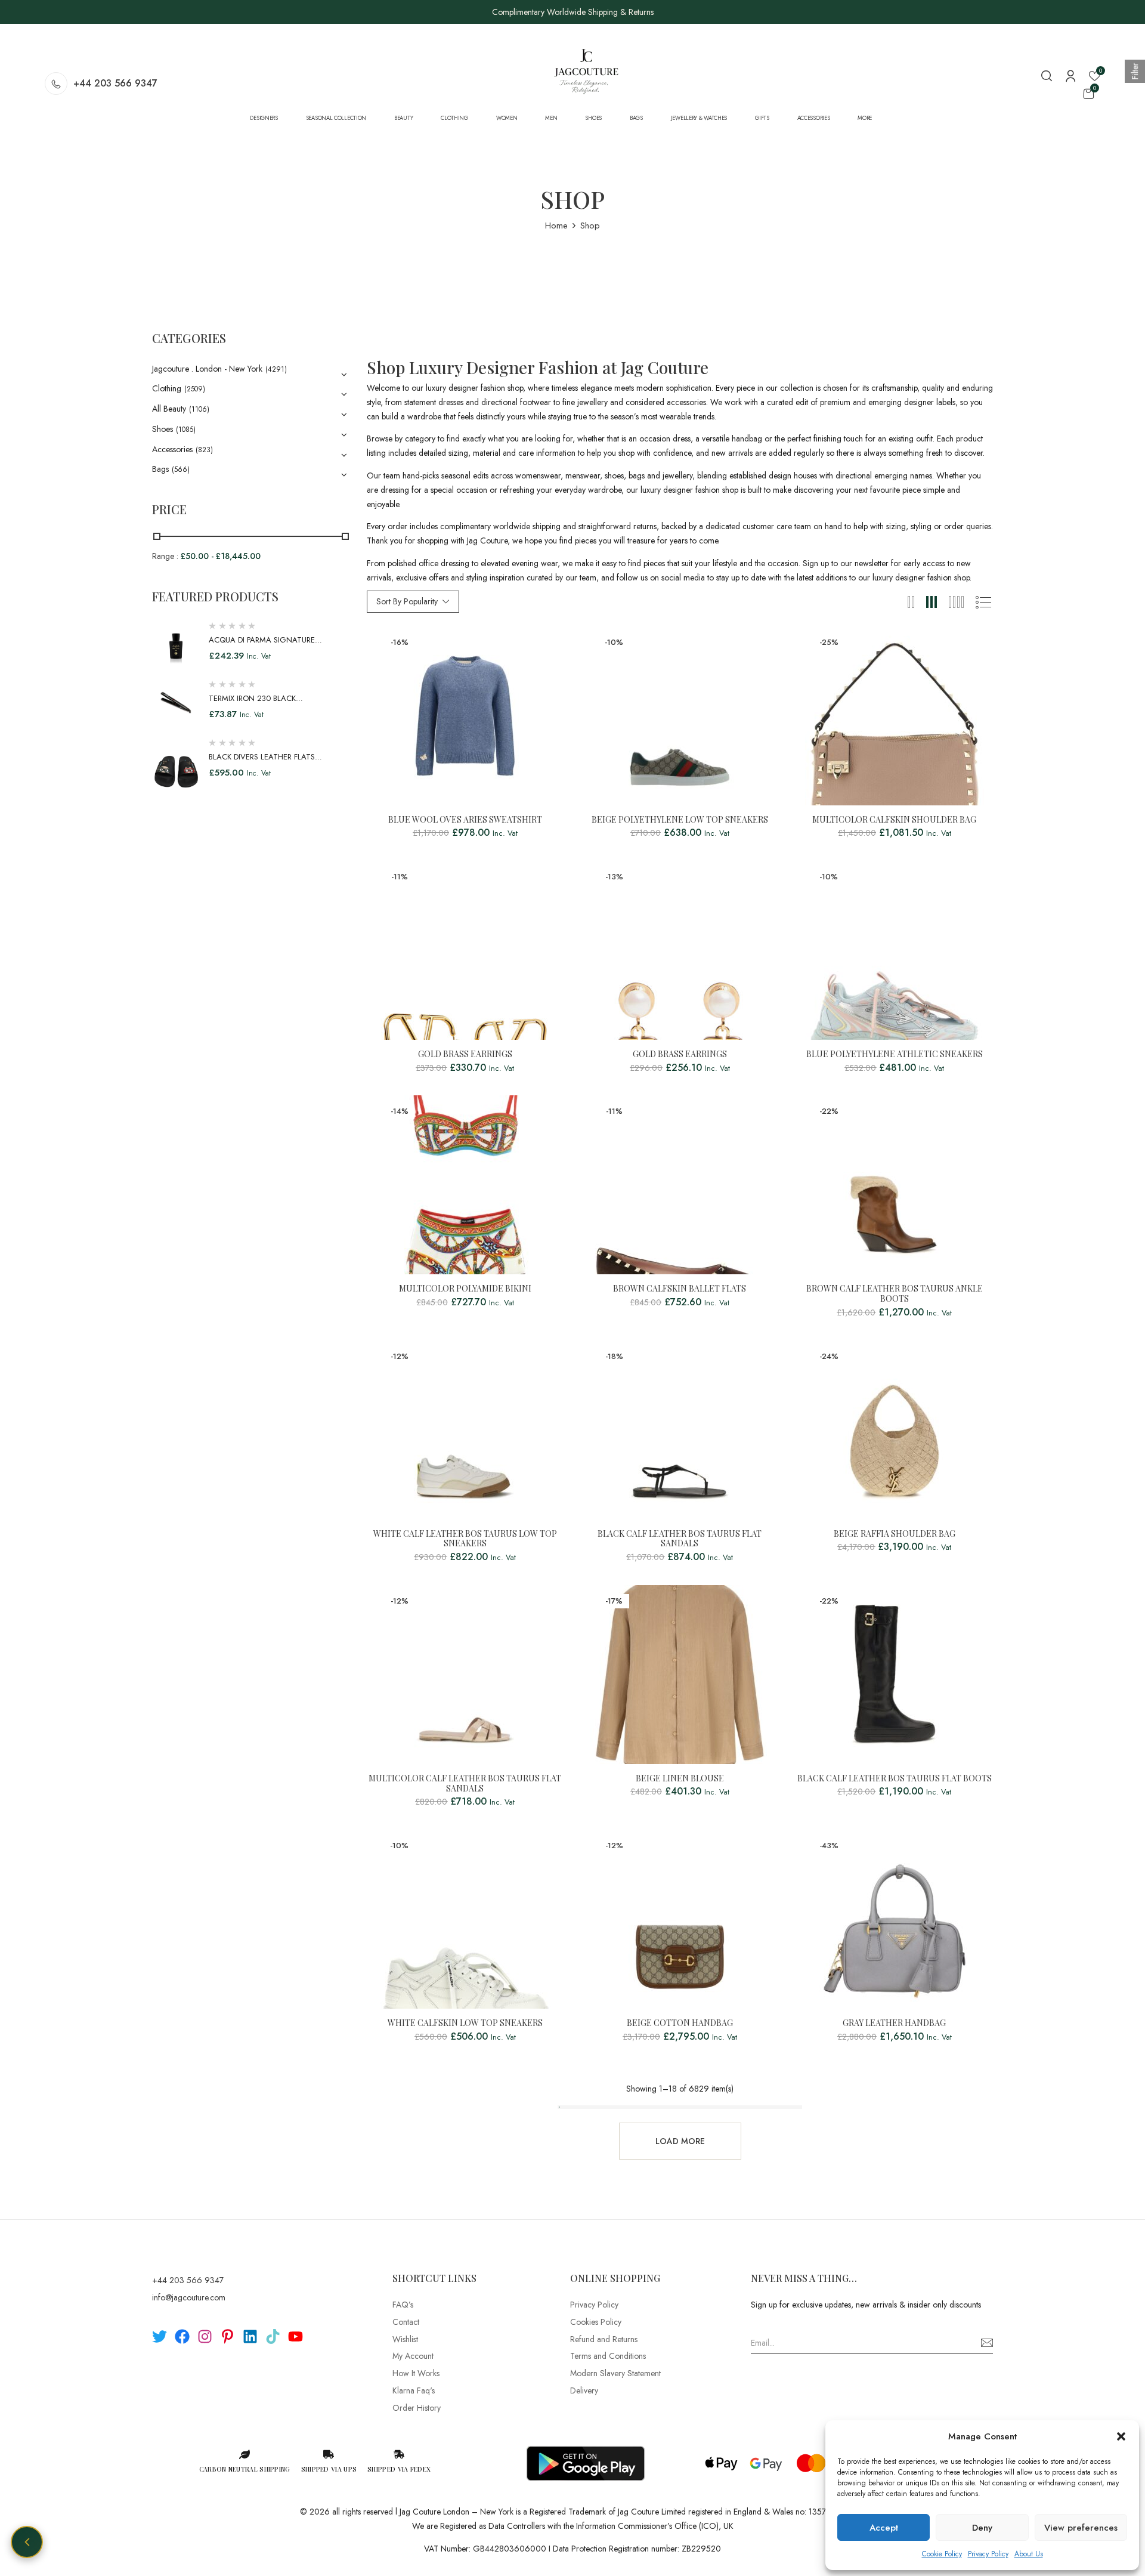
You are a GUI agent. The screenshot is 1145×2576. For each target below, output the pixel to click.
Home (556, 226)
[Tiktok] (273, 2336)
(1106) (199, 409)
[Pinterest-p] (228, 2336)
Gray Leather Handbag (894, 2023)
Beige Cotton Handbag (680, 2023)
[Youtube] (295, 2336)
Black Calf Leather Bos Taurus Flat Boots (895, 1779)
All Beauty (169, 409)
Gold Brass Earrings (465, 1054)
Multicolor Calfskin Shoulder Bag (894, 820)
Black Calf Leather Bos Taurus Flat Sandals (680, 1539)
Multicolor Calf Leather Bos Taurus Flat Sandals (465, 1784)
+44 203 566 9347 (115, 83)
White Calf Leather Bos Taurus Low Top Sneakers (465, 1539)
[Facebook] (182, 2336)
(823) (204, 450)
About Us (1029, 2554)
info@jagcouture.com (189, 2297)
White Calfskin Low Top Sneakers (465, 2023)
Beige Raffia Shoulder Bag (895, 1534)
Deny (982, 2528)
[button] (1121, 2436)
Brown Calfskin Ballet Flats (680, 1289)
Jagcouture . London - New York (207, 369)
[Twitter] (160, 2336)
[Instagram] (205, 2336)
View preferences (1081, 2528)
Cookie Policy (942, 2554)
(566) (181, 470)
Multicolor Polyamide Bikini (465, 1289)
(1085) (186, 430)
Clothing (167, 388)
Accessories (172, 449)
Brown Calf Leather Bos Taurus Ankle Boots (895, 1294)
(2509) (195, 389)
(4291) (276, 369)
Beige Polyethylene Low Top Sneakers (680, 820)
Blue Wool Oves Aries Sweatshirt (465, 820)
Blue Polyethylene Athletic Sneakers (895, 1054)
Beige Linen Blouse (680, 1779)
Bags (160, 469)
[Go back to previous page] (27, 2542)
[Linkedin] (250, 2336)
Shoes (163, 429)
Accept (884, 2528)
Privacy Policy (988, 2554)
